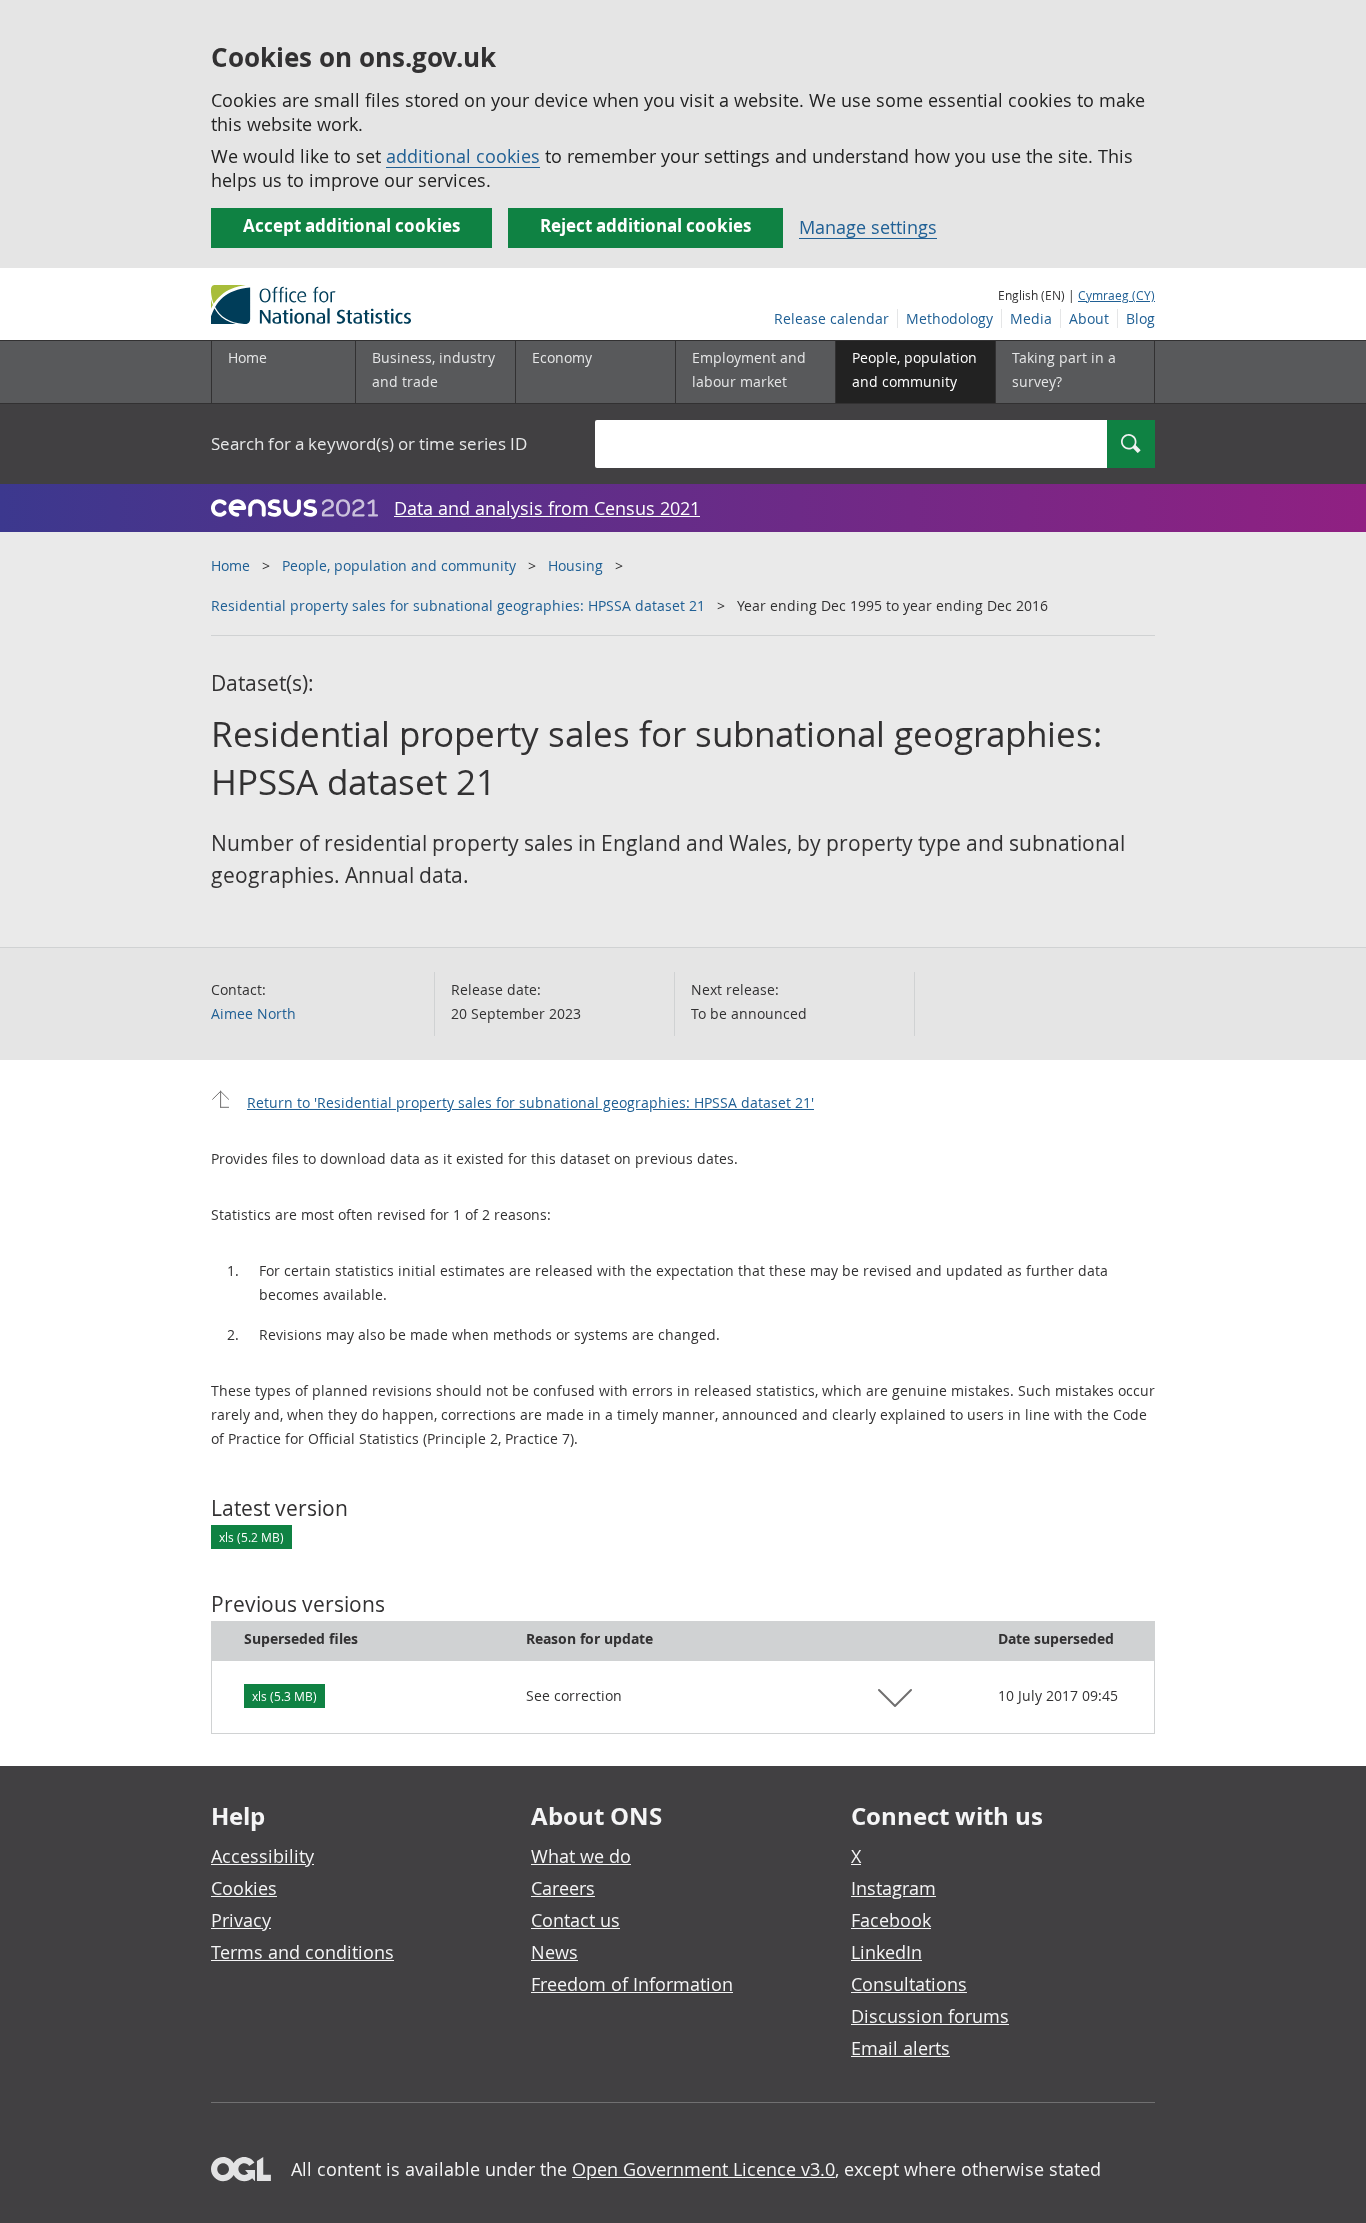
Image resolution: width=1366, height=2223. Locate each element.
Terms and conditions (302, 1952)
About (1089, 318)
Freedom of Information (632, 1984)
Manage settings (868, 227)
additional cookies (463, 156)
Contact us (575, 1920)
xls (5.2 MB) (251, 1537)
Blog (1140, 318)
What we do (581, 1856)
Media (1031, 318)
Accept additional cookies (351, 225)
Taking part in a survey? (1064, 369)
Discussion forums (930, 2016)
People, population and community (399, 565)
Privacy (241, 1920)
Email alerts (900, 2048)
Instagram (893, 1888)
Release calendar (831, 318)
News (554, 1952)
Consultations (909, 1984)
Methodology (949, 318)
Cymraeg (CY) (1116, 295)
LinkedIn (886, 1952)
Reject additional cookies (645, 225)
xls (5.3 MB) (284, 1696)
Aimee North (253, 1013)
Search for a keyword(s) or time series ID (369, 443)
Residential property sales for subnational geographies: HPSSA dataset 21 (458, 605)
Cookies (244, 1888)
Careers (563, 1888)
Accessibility (262, 1856)
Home (247, 357)
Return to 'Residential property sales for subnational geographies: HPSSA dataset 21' (530, 1102)
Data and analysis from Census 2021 (547, 508)
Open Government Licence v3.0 (703, 2169)
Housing (575, 565)
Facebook (891, 1920)
